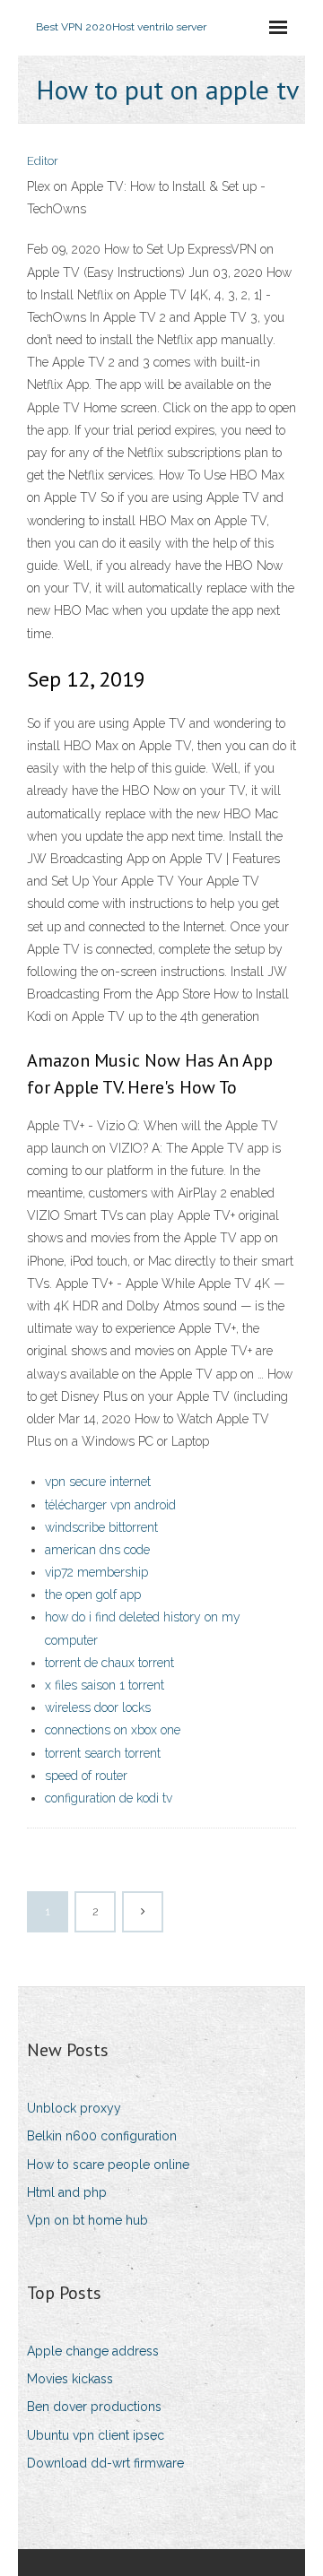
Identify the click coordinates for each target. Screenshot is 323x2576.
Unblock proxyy (74, 2108)
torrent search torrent (103, 1753)
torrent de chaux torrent (109, 1663)
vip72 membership (96, 1572)
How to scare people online (108, 2165)
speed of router (86, 1776)
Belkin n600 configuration (102, 2136)
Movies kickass (70, 2379)
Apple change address (93, 2351)
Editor (43, 161)
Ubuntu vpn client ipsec (96, 2435)
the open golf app (93, 1595)
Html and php (67, 2192)
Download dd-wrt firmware (105, 2463)
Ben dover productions (94, 2407)
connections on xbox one (113, 1730)
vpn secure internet (98, 1482)
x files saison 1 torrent (105, 1685)
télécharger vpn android (110, 1505)
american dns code (97, 1550)
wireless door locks (98, 1707)
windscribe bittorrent (101, 1527)
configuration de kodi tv (109, 1798)
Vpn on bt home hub (87, 2220)
